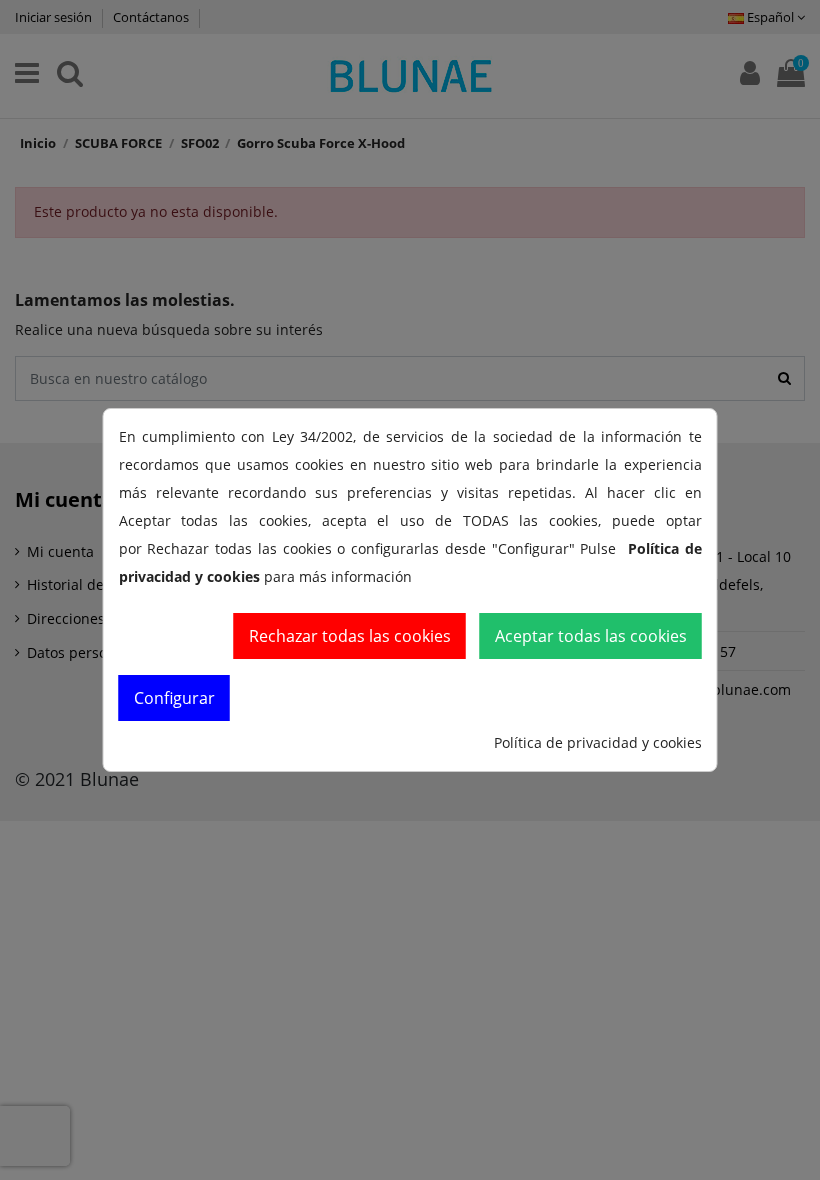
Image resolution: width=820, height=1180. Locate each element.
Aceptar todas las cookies (591, 636)
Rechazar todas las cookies (350, 636)
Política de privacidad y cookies (598, 742)
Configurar (174, 698)
